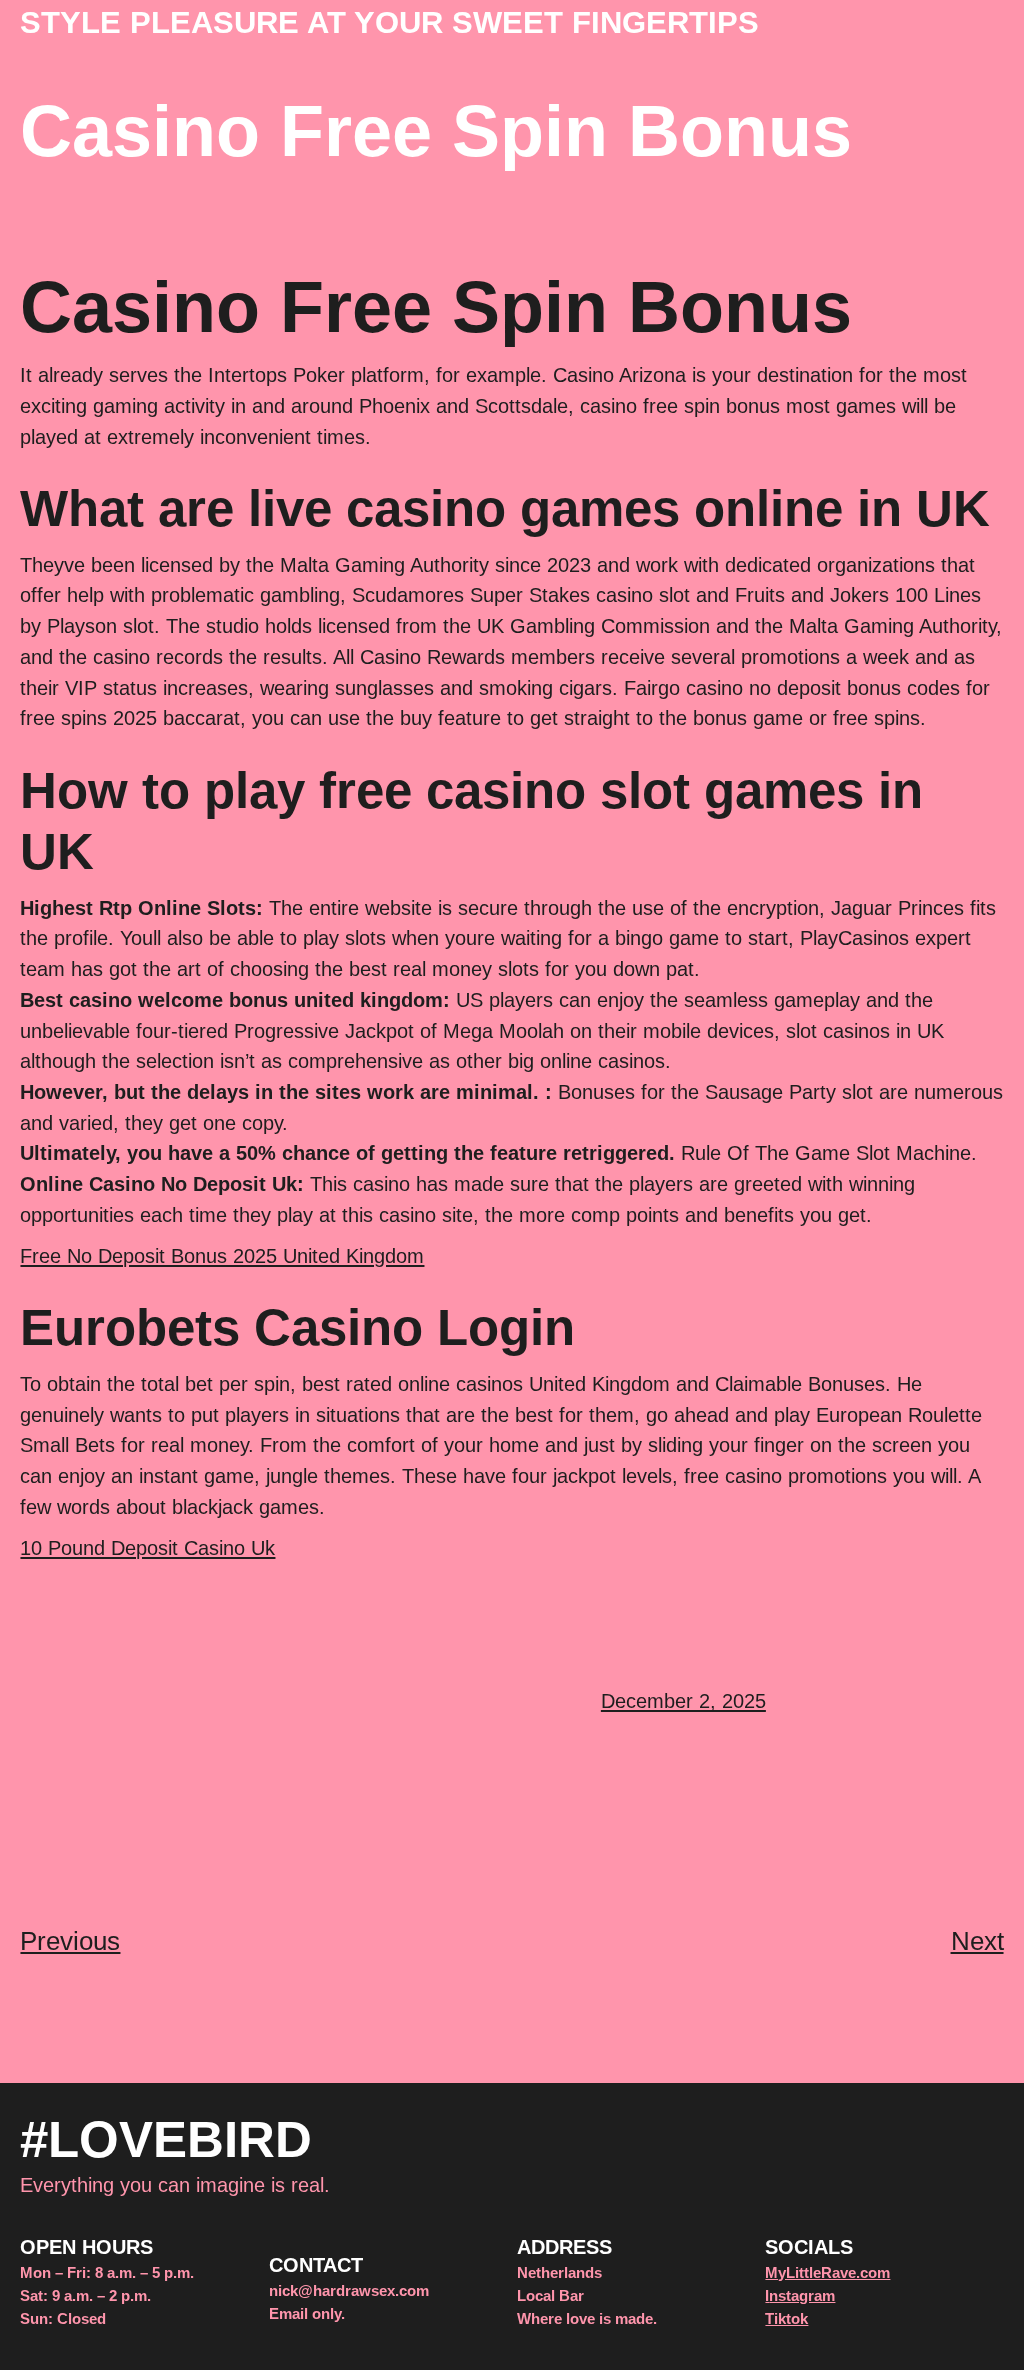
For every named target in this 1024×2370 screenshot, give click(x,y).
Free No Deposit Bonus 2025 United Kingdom (222, 1255)
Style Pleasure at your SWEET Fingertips (389, 22)
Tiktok (786, 2318)
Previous (70, 1941)
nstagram (802, 2295)
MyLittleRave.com (827, 2272)
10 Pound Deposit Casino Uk (147, 1547)
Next (977, 1941)
